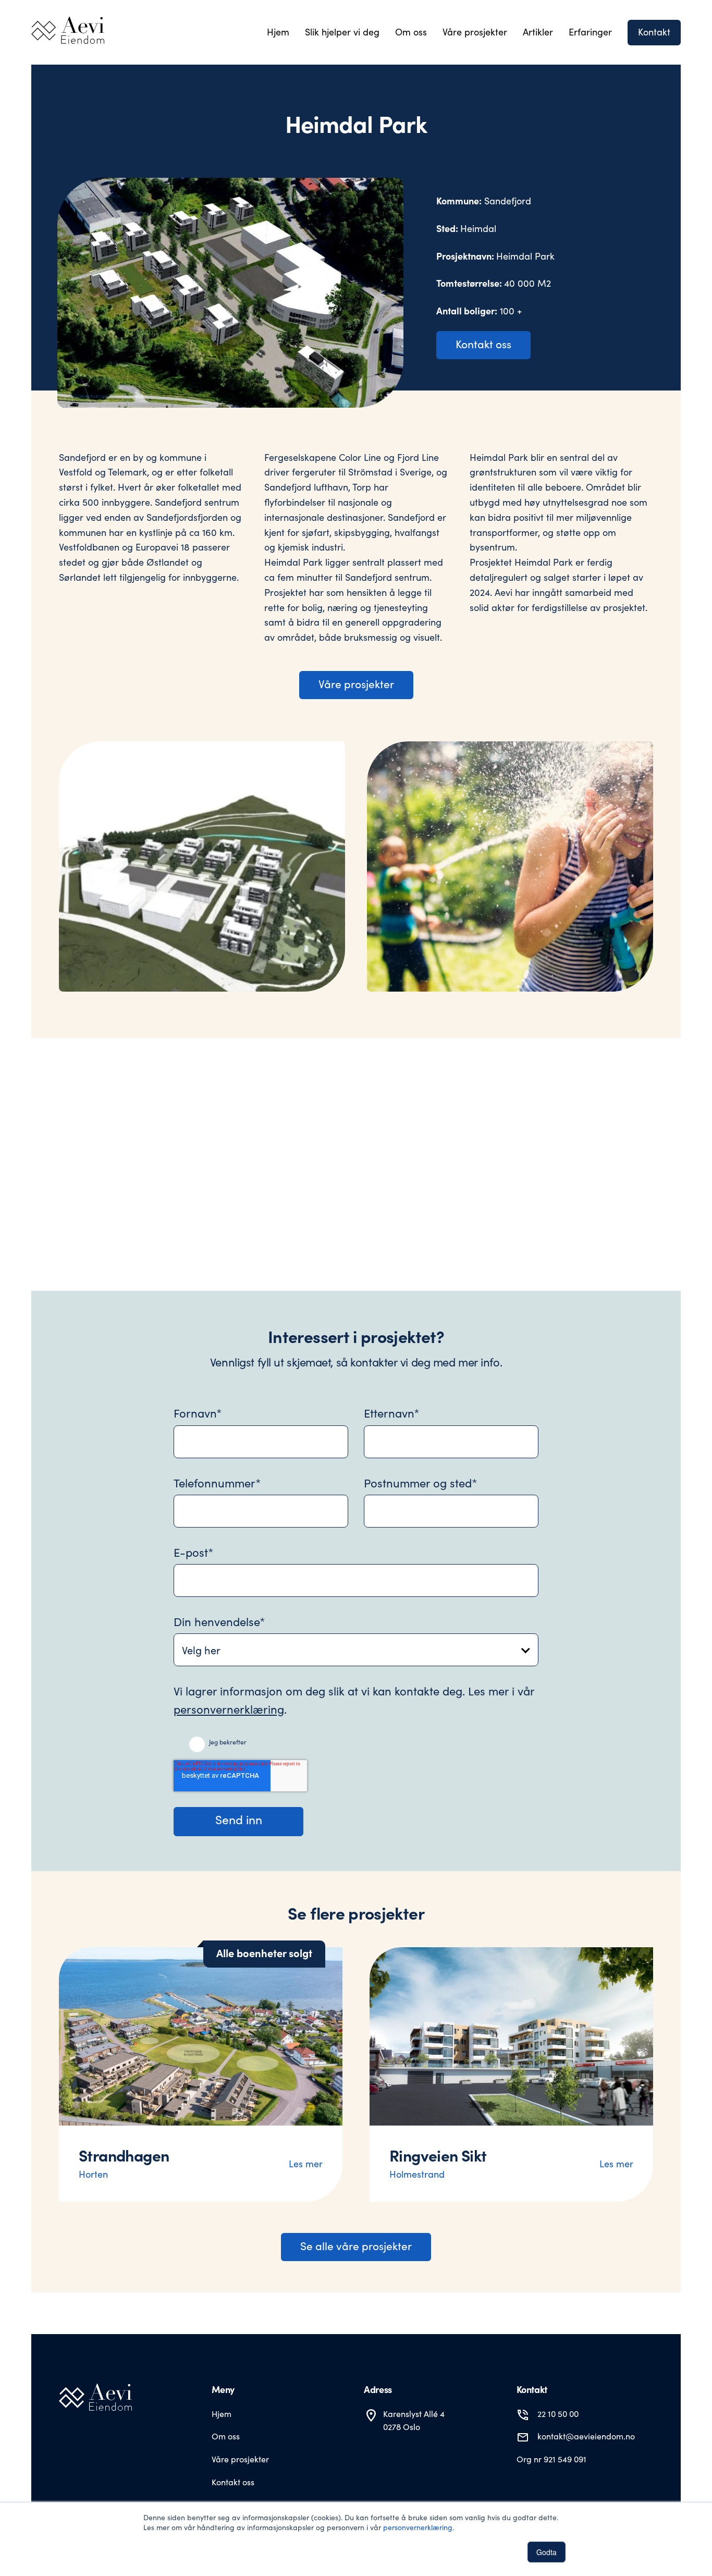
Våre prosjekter (356, 684)
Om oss (226, 2436)
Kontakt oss (483, 344)
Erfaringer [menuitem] (590, 32)
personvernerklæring (418, 2527)
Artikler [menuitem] (538, 32)
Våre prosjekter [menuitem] (475, 32)
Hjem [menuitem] (278, 32)
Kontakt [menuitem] (654, 32)
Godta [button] (547, 2552)
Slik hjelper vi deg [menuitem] (342, 32)
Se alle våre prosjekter (356, 2246)
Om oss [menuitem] (411, 32)
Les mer (306, 2164)
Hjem (222, 2414)
